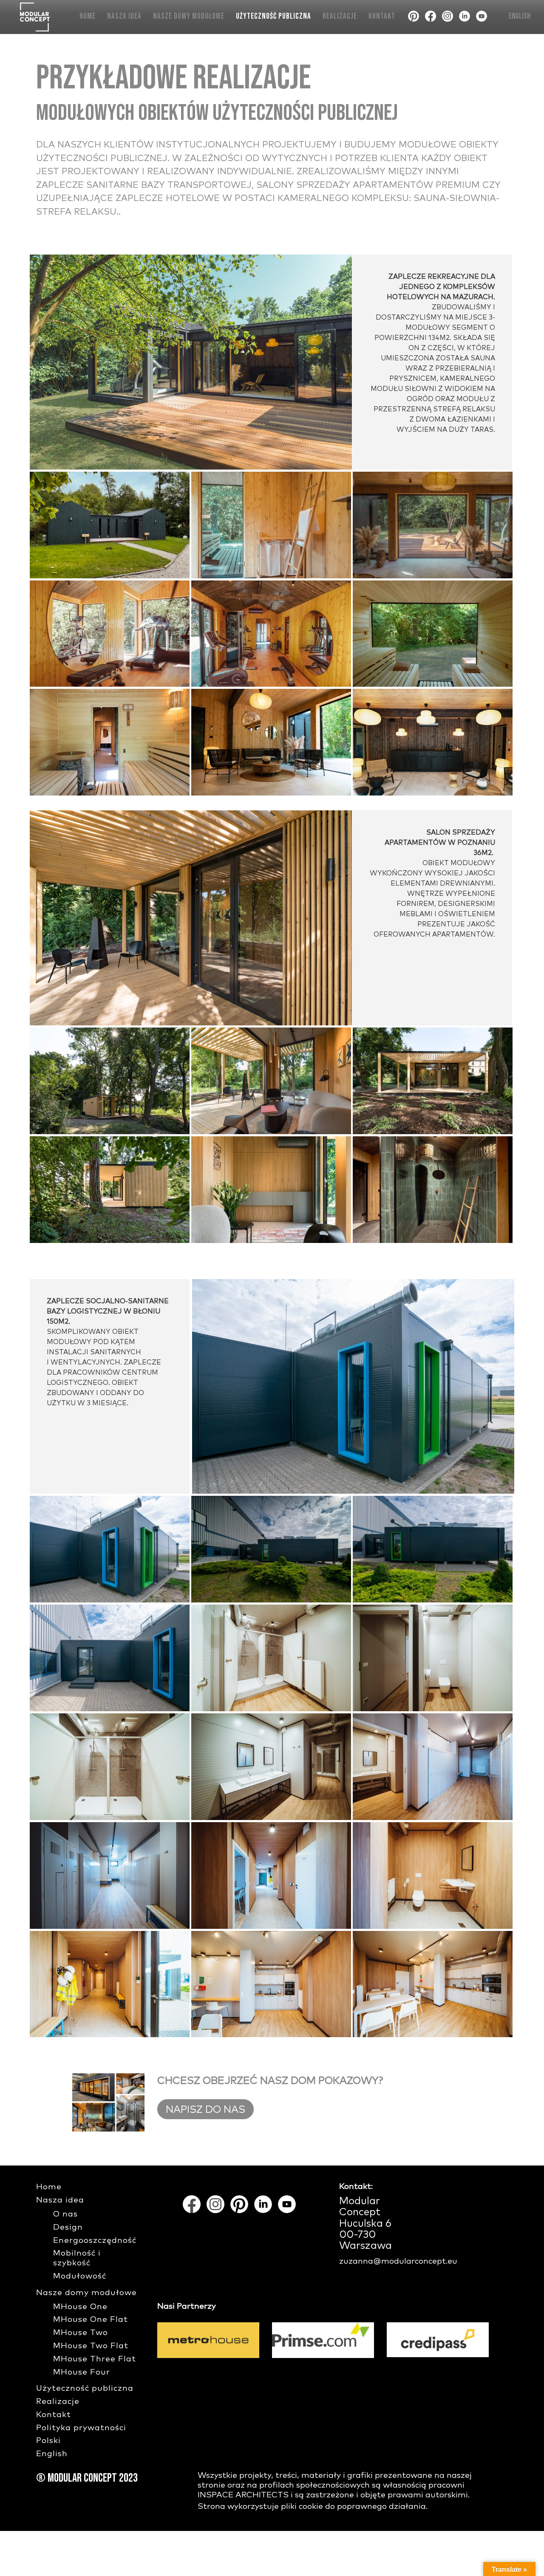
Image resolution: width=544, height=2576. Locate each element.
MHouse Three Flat (95, 2359)
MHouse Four (82, 2372)
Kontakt (382, 16)
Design (68, 2227)
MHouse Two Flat (91, 2346)
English (520, 16)
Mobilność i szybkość (77, 2258)
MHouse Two (81, 2333)
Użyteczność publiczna (273, 16)
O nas (65, 2214)
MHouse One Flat (91, 2320)
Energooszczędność (95, 2241)
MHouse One (80, 2307)
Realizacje (340, 16)
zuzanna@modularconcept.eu (398, 2261)
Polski (48, 2441)
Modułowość (80, 2276)
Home (88, 16)
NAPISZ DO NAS (205, 2110)
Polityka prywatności (81, 2428)
